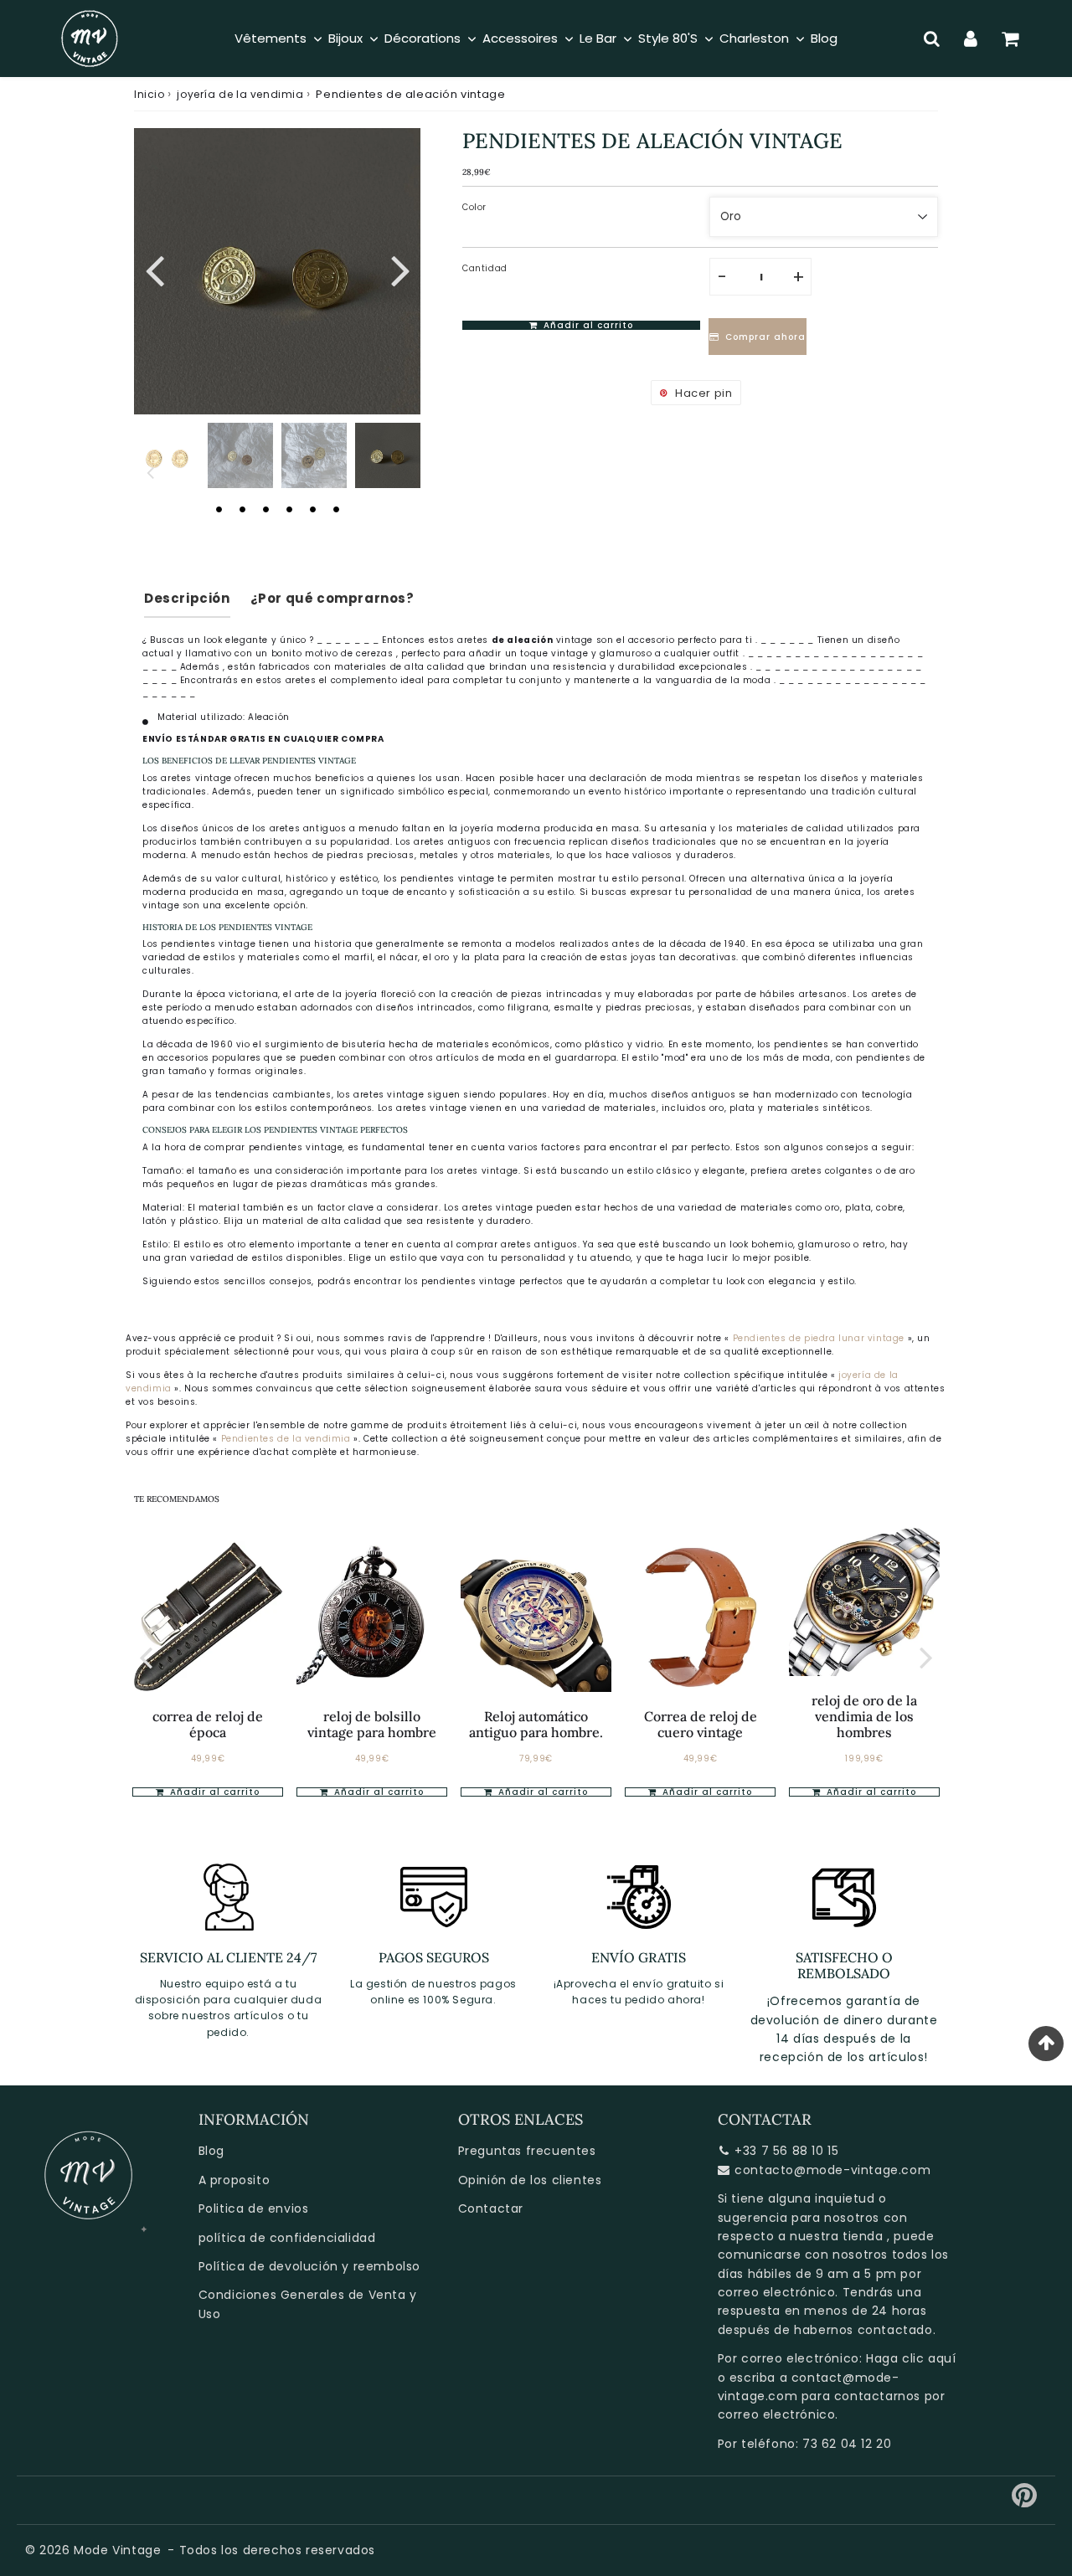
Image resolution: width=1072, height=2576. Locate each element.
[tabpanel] (388, 455)
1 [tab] (219, 509)
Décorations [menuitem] (423, 38)
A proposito (234, 2180)
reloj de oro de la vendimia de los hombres (864, 1716)
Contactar (491, 2208)
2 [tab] (242, 509)
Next (400, 268)
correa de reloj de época (208, 1724)
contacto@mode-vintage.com (832, 2170)
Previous (154, 268)
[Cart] (1010, 39)
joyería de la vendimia (240, 94)
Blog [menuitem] (824, 38)
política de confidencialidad (287, 2238)
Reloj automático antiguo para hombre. (536, 1724)
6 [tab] (336, 509)
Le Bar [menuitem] (598, 38)
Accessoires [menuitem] (520, 38)
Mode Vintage (117, 2550)
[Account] (971, 39)
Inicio (149, 94)
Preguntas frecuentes (527, 2151)
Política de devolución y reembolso (309, 2266)
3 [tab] (265, 509)
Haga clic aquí (911, 2358)
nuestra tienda (836, 2236)
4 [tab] (289, 509)
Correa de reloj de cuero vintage (701, 1724)
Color (474, 207)
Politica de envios (254, 2208)
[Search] (932, 39)
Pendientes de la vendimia (288, 1439)
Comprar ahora (765, 337)
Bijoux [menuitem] (345, 38)
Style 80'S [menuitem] (668, 38)
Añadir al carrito (213, 1792)
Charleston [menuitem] (754, 38)
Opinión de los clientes (530, 2180)
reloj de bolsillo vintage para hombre (372, 1724)
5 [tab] (312, 509)
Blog (211, 2151)
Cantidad (485, 268)
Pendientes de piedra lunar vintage (819, 1338)
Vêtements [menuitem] (271, 38)
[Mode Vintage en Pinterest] (1025, 2501)
